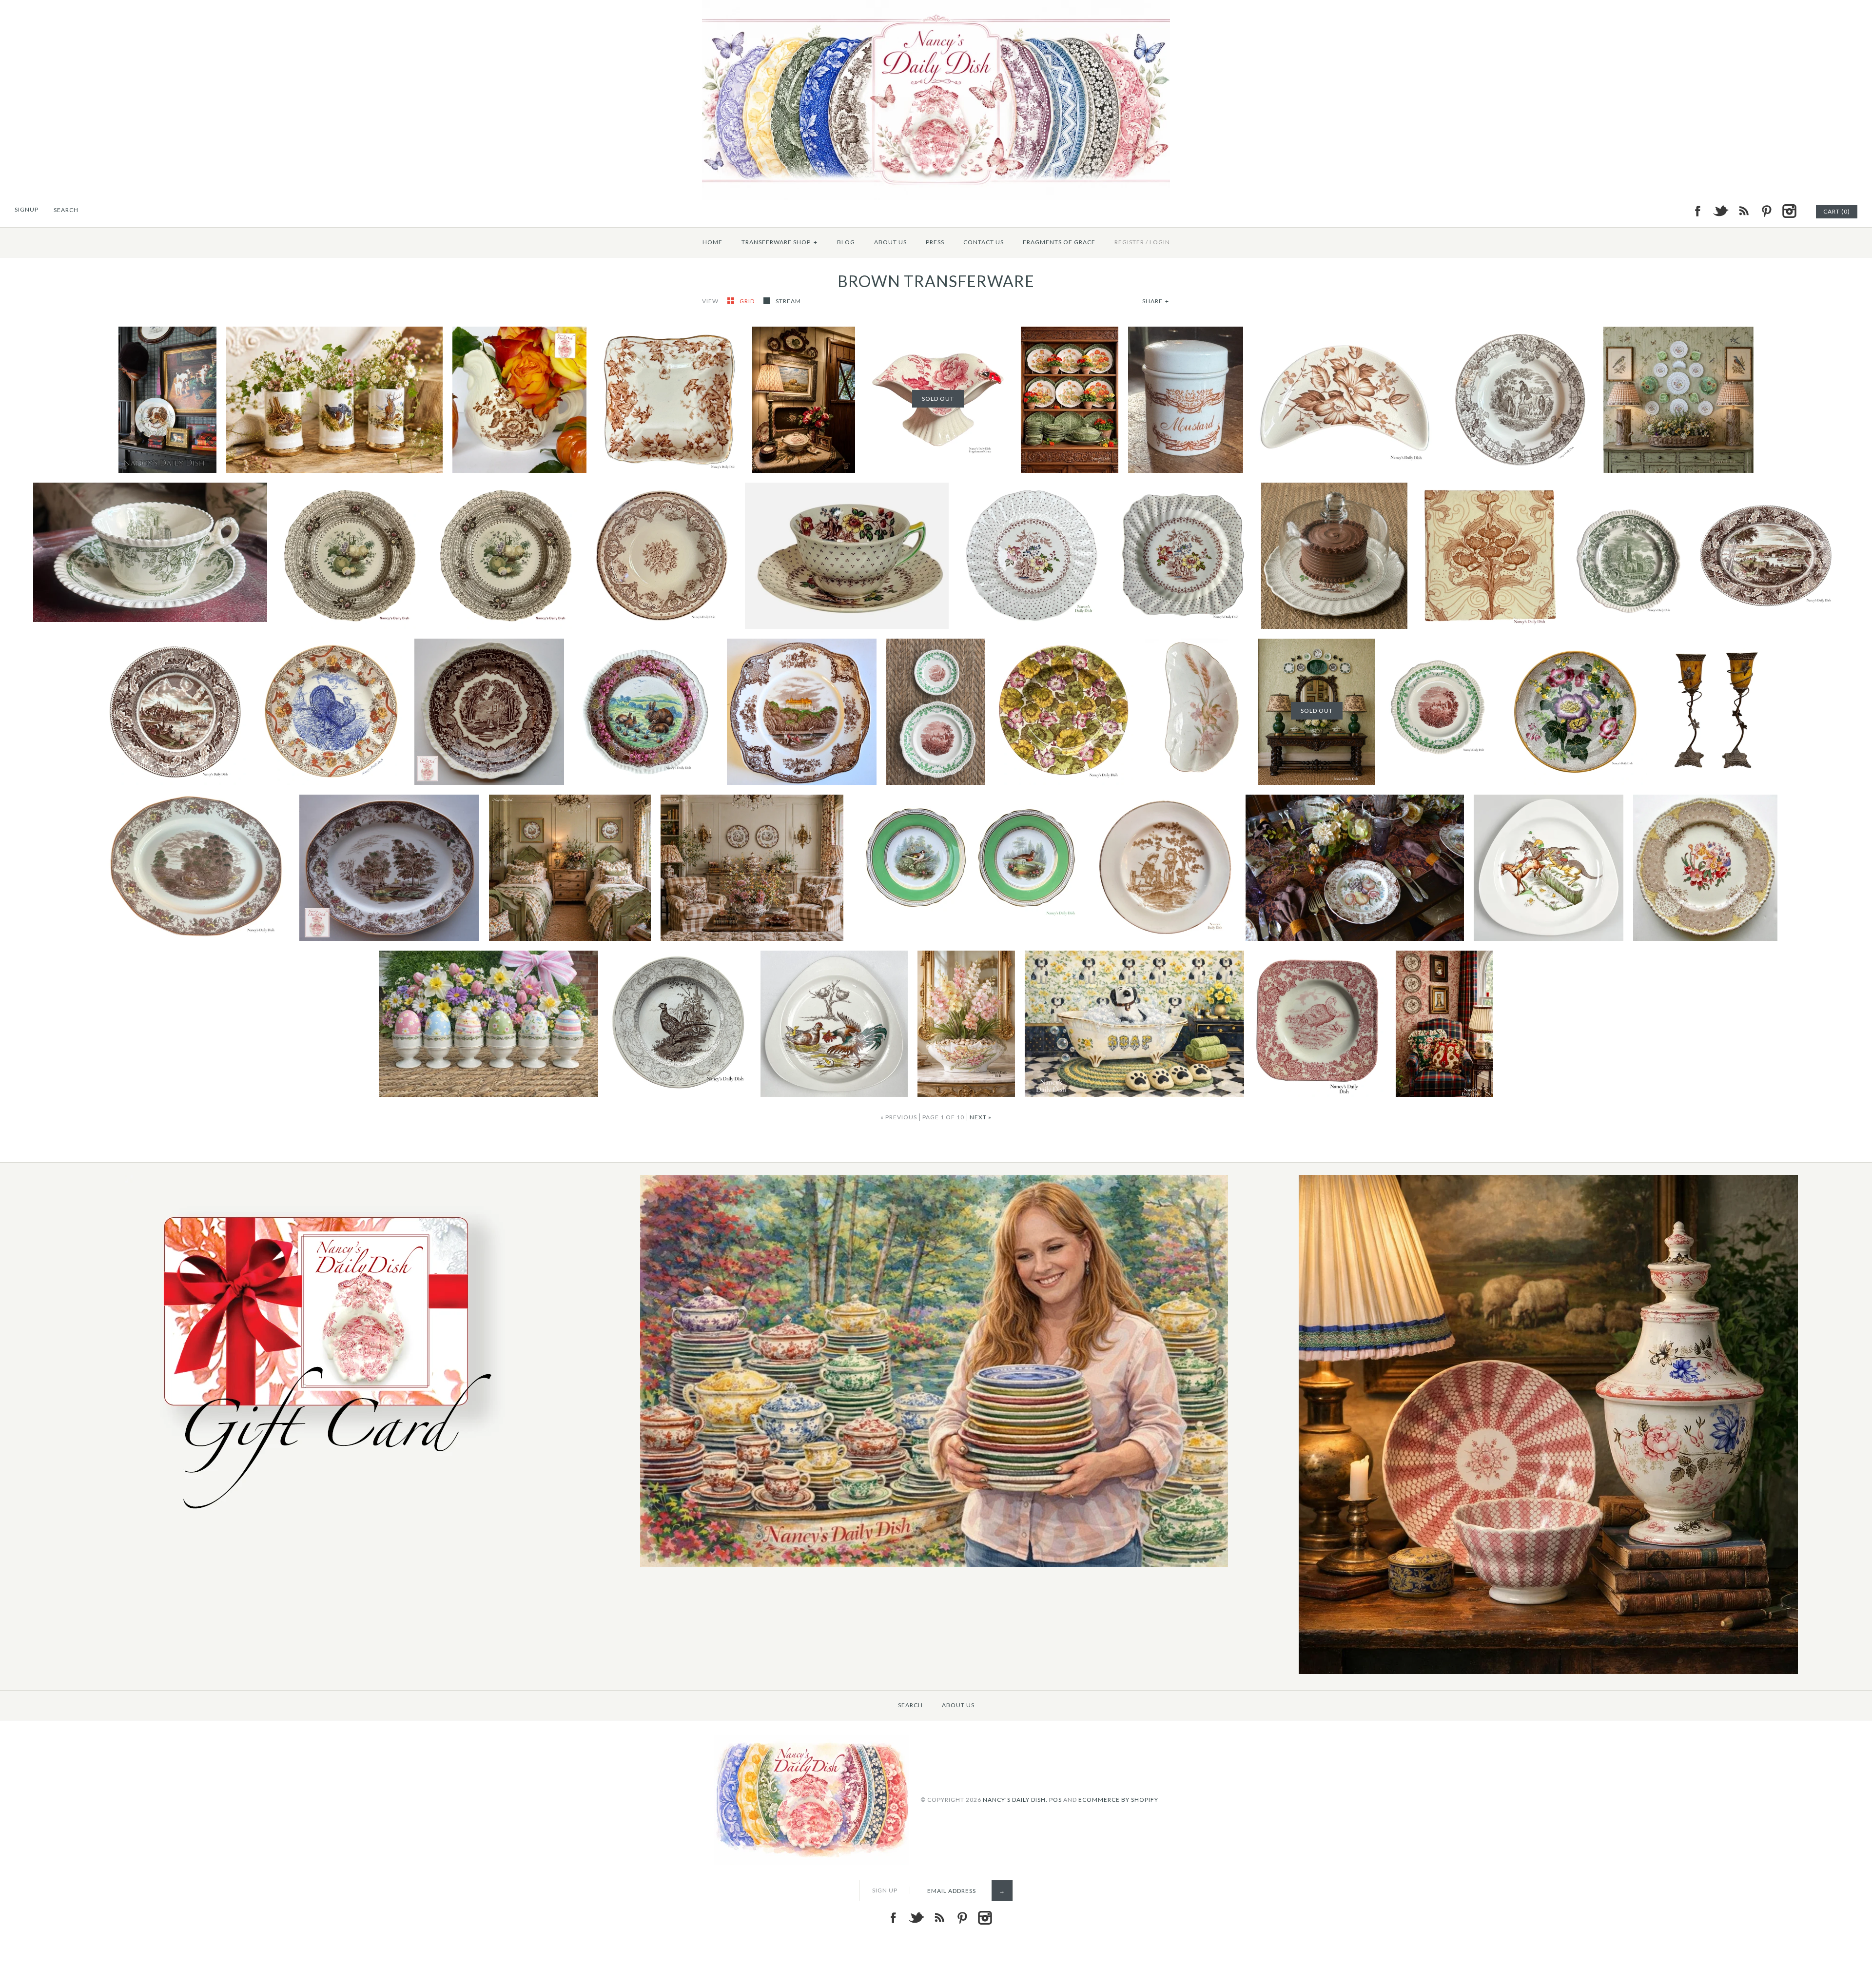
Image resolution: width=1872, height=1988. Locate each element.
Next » (981, 1117)
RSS (1743, 211)
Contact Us (984, 242)
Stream (788, 301)
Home (712, 242)
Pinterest (1766, 211)
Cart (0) (1837, 211)
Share (1156, 301)
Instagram (1789, 211)
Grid (748, 301)
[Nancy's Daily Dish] (936, 6)
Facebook (1697, 211)
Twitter (1720, 211)
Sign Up (885, 1890)
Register (1129, 242)
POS (1055, 1800)
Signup (27, 209)
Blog (846, 242)
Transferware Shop (780, 242)
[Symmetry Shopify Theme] (320, 1520)
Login (1160, 242)
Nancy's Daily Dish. (1015, 1800)
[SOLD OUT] (938, 332)
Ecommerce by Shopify (1118, 1800)
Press (935, 242)
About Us (890, 242)
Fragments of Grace (1059, 242)
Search (910, 1705)
